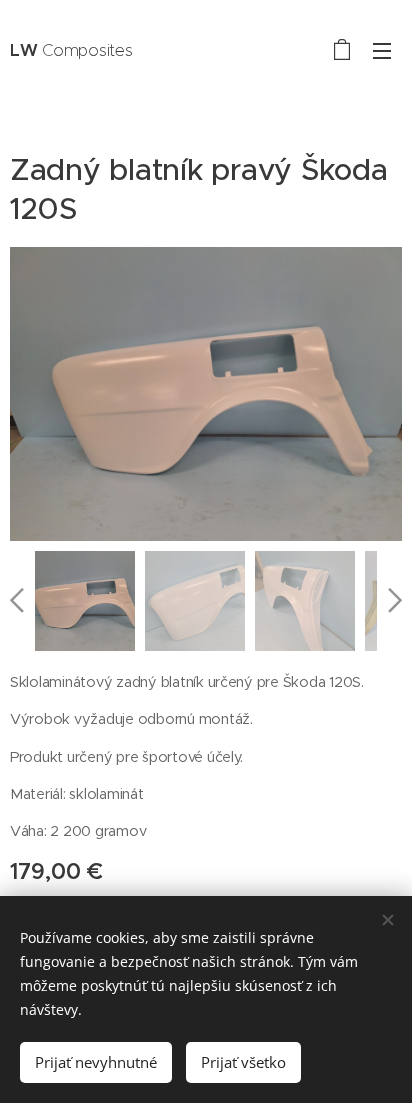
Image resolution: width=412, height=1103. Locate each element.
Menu (382, 50)
